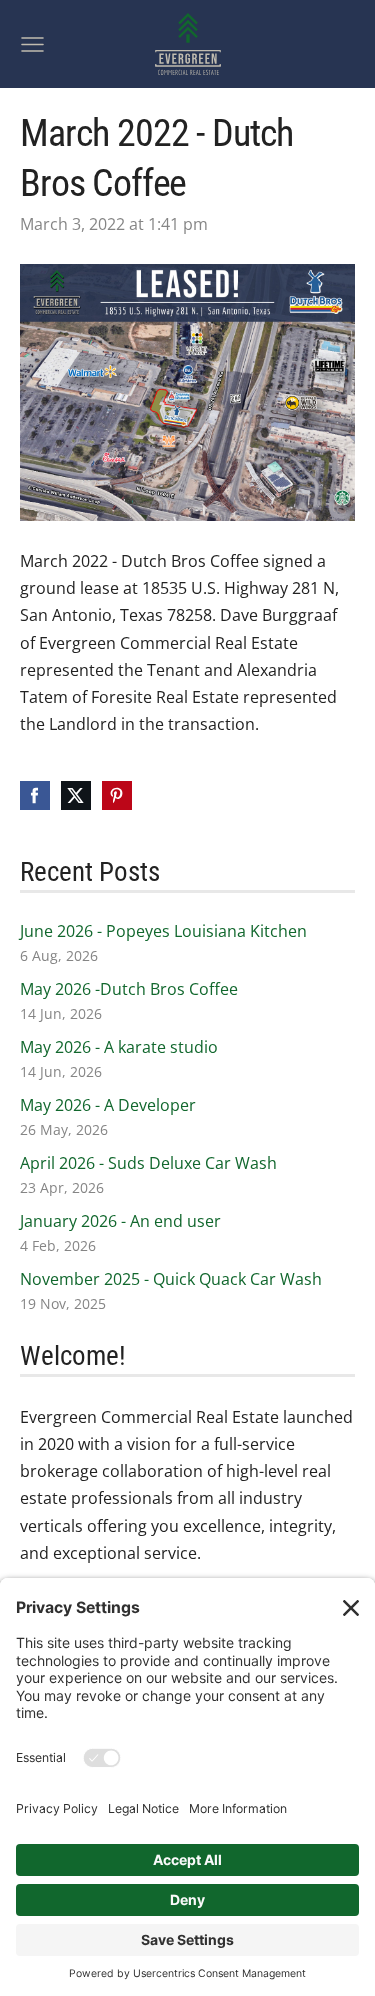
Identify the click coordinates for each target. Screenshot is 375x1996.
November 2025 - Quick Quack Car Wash (171, 1279)
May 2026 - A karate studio (119, 1047)
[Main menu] (32, 44)
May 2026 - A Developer (108, 1105)
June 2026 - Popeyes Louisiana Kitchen (163, 931)
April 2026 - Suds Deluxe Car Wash (148, 1163)
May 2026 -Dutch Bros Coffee (129, 989)
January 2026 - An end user (120, 1221)
